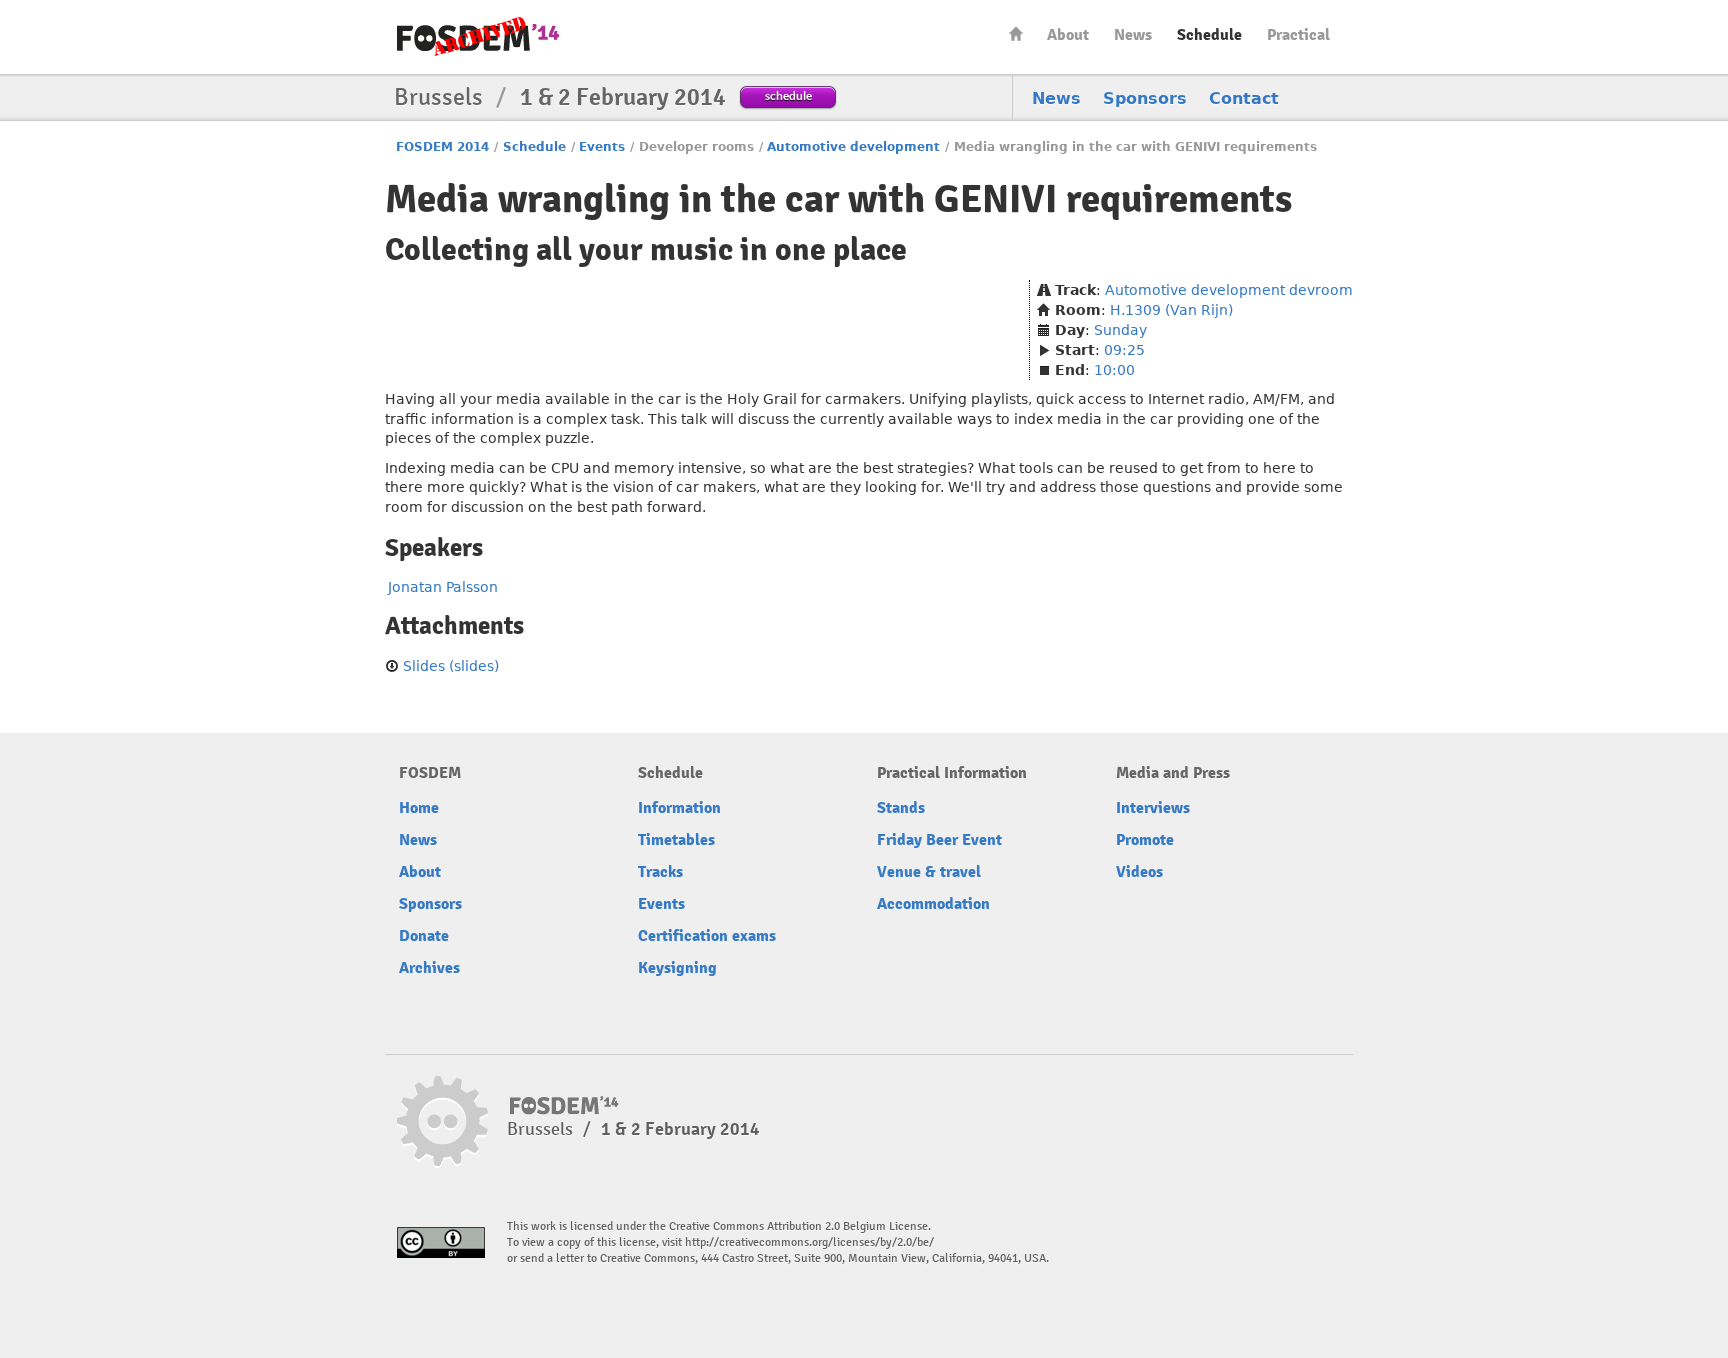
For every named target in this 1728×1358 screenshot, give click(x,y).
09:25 (1124, 350)
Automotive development (853, 147)
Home (1016, 33)
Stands (901, 808)
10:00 (1114, 370)
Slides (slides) (451, 666)
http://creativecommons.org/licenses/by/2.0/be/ (809, 1242)
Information (679, 808)
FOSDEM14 (478, 38)
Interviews (1153, 808)
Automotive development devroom (1229, 290)
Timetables (676, 840)
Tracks (660, 872)
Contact (1244, 98)
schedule (788, 95)
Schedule (1209, 35)
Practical (1298, 35)
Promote (1145, 840)
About (1068, 35)
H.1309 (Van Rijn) (1171, 310)
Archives (429, 968)
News (1133, 35)
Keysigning (677, 968)
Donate (424, 936)
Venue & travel (929, 872)
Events (602, 147)
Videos (1139, 872)
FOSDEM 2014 (442, 147)
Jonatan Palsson (443, 587)
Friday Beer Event (939, 840)
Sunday (1120, 330)
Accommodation (933, 904)
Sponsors (1145, 98)
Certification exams (707, 936)
